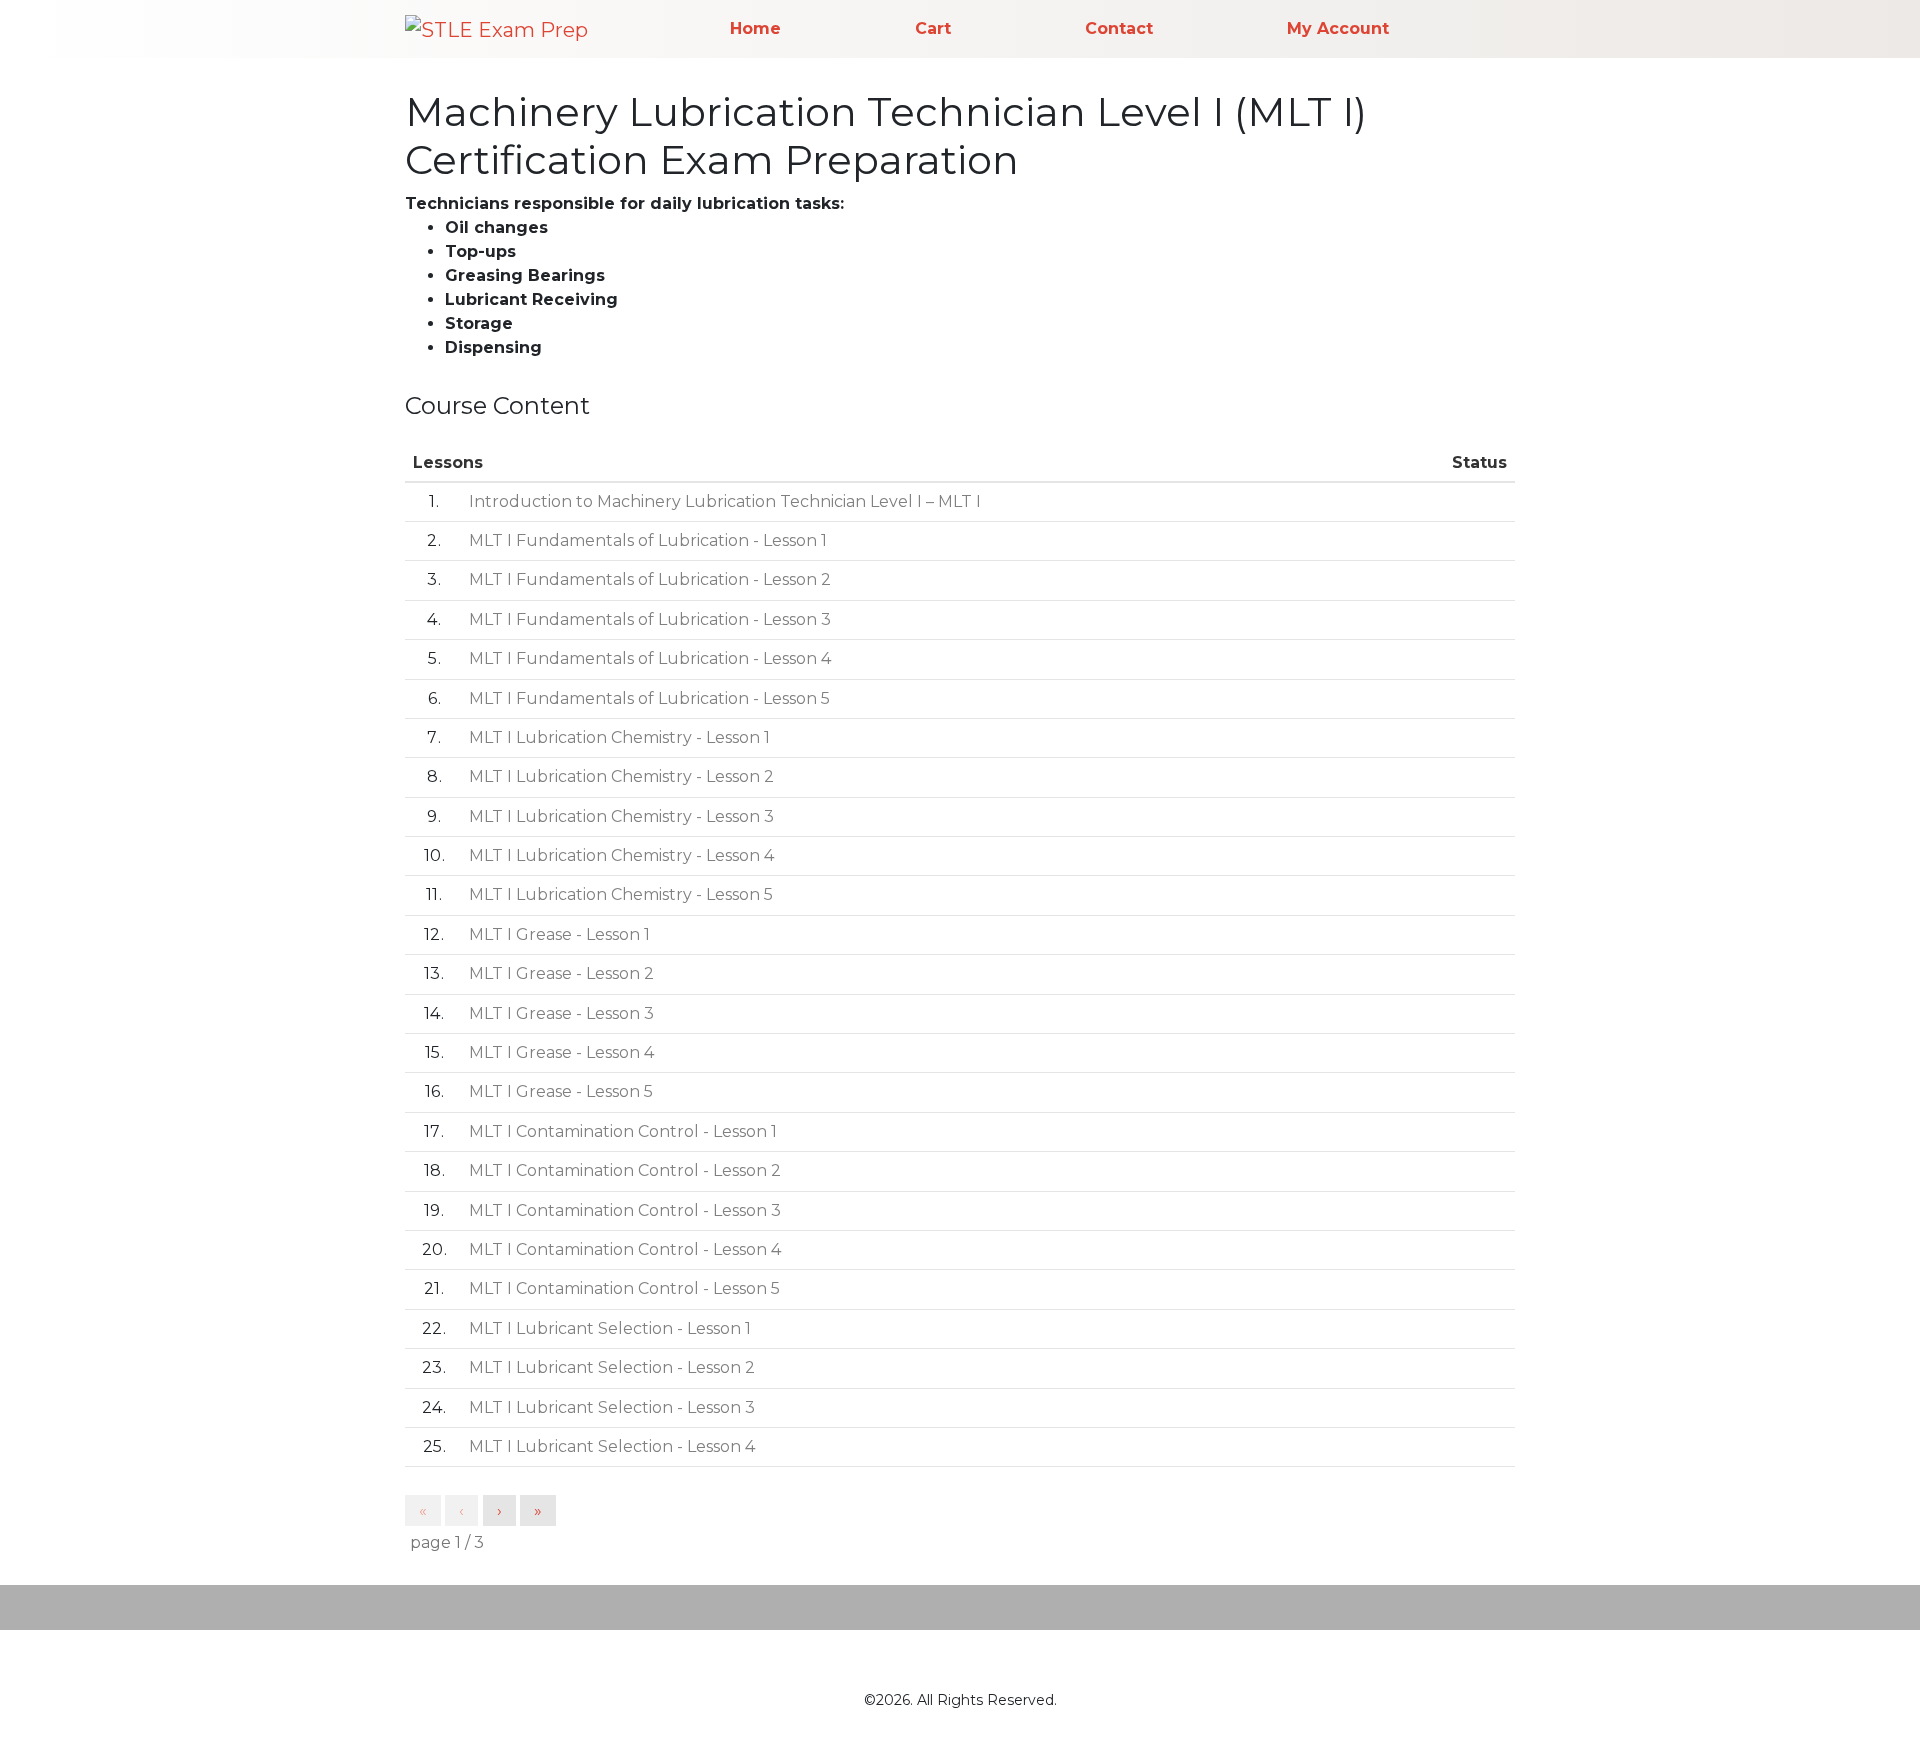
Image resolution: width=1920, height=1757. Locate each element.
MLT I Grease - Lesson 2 (561, 973)
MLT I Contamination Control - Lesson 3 (625, 1210)
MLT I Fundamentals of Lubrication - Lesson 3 (650, 619)
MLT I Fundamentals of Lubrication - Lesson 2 (650, 579)
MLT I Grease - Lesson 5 (561, 1091)
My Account (1338, 28)
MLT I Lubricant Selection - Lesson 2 (612, 1367)
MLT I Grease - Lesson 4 (561, 1052)
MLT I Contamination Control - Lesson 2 (625, 1170)
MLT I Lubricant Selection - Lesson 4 (612, 1446)
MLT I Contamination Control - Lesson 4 (625, 1249)
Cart (933, 28)
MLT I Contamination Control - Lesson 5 (624, 1288)
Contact (1119, 28)
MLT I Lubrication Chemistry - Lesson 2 (621, 776)
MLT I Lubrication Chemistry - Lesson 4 (621, 855)
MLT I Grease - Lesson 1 (559, 934)
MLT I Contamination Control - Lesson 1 (623, 1131)
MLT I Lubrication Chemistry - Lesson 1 (619, 737)
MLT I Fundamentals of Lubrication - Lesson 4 (650, 658)
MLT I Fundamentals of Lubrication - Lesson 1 (648, 540)
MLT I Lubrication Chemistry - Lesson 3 (621, 816)
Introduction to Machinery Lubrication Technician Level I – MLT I (725, 501)
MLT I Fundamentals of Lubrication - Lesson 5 (649, 698)
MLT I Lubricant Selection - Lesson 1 (610, 1328)
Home (755, 28)
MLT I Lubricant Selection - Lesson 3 (612, 1407)
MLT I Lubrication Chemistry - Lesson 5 (621, 894)
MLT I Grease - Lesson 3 (561, 1013)
